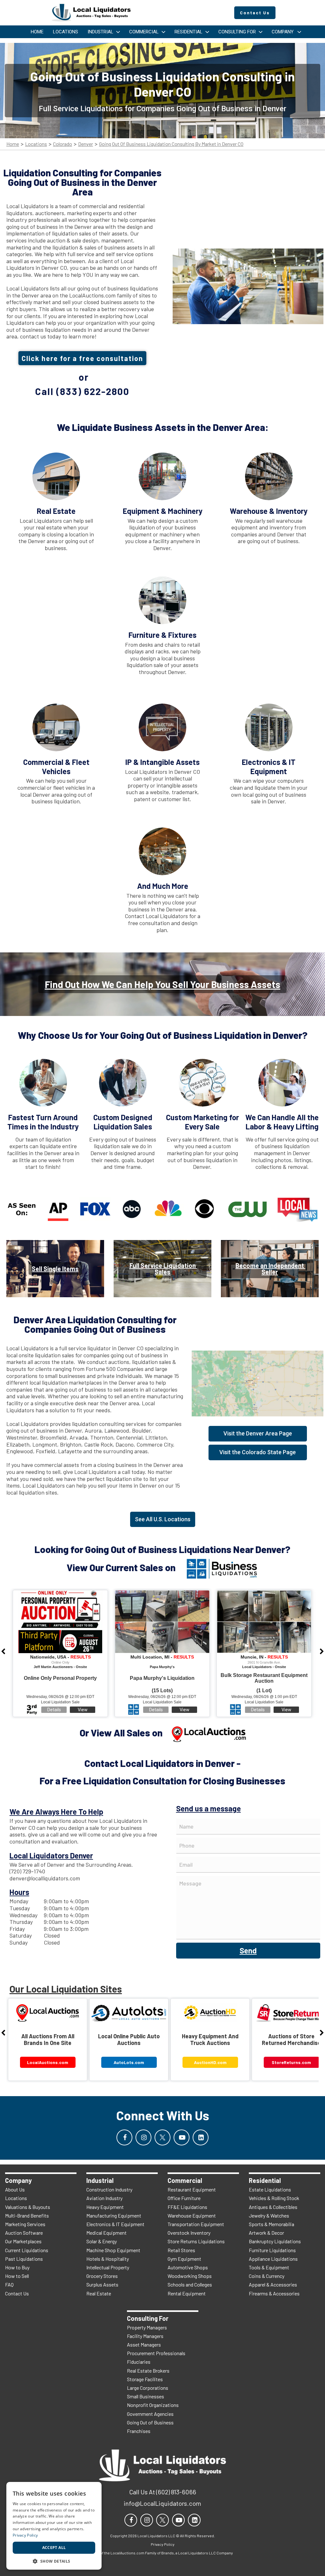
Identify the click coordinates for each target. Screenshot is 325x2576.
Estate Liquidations (270, 2189)
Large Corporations (148, 2388)
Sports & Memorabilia (272, 2224)
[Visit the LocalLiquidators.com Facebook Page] (124, 2137)
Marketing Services (25, 2224)
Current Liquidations (27, 2250)
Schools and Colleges (190, 2284)
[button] (54, 2561)
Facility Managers (145, 2336)
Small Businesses (146, 2396)
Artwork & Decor (266, 2233)
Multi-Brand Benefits (27, 2215)
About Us (15, 2189)
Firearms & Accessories (274, 2293)
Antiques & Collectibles (273, 2207)
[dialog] (54, 2526)
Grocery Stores (102, 2276)
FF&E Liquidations (187, 2207)
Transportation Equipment (196, 2224)
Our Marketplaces (23, 2241)
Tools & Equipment (269, 2267)
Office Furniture (184, 2198)
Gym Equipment (184, 2259)
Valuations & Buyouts (28, 2207)
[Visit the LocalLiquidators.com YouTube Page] (182, 2137)
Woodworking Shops (190, 2276)
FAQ (9, 2284)
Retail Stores (181, 2250)
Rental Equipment (187, 2293)
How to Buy (17, 2267)
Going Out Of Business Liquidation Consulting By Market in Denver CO (171, 144)
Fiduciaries (139, 2362)
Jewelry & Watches (269, 2215)
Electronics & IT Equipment (115, 2224)
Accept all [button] (54, 2548)
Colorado (63, 144)
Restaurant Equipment (192, 2189)
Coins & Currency (267, 2276)
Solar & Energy (102, 2241)
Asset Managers (144, 2344)
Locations (36, 144)
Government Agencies (150, 2414)
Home (13, 144)
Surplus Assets (102, 2284)
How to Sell (17, 2276)
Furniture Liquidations (272, 2250)
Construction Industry (109, 2189)
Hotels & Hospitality (108, 2259)
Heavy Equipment (105, 2207)
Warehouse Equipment (192, 2215)
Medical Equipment (106, 2233)
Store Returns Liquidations (196, 2241)
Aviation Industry (104, 2198)
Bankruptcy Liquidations (275, 2241)
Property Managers (147, 2327)
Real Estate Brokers (148, 2371)
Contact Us (17, 2293)
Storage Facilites (145, 2379)
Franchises (139, 2431)
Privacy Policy (25, 2535)
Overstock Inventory (189, 2233)
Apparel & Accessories (273, 2284)
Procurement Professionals (156, 2353)
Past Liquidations (24, 2259)
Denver (86, 144)
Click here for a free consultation (82, 358)
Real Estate (99, 2293)
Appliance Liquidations (273, 2259)
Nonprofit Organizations (153, 2405)
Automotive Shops (188, 2267)
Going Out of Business (150, 2422)
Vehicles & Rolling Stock (274, 2198)
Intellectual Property (108, 2267)
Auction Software (24, 2233)
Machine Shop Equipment (113, 2250)
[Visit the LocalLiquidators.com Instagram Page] (143, 2137)
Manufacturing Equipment (114, 2215)
